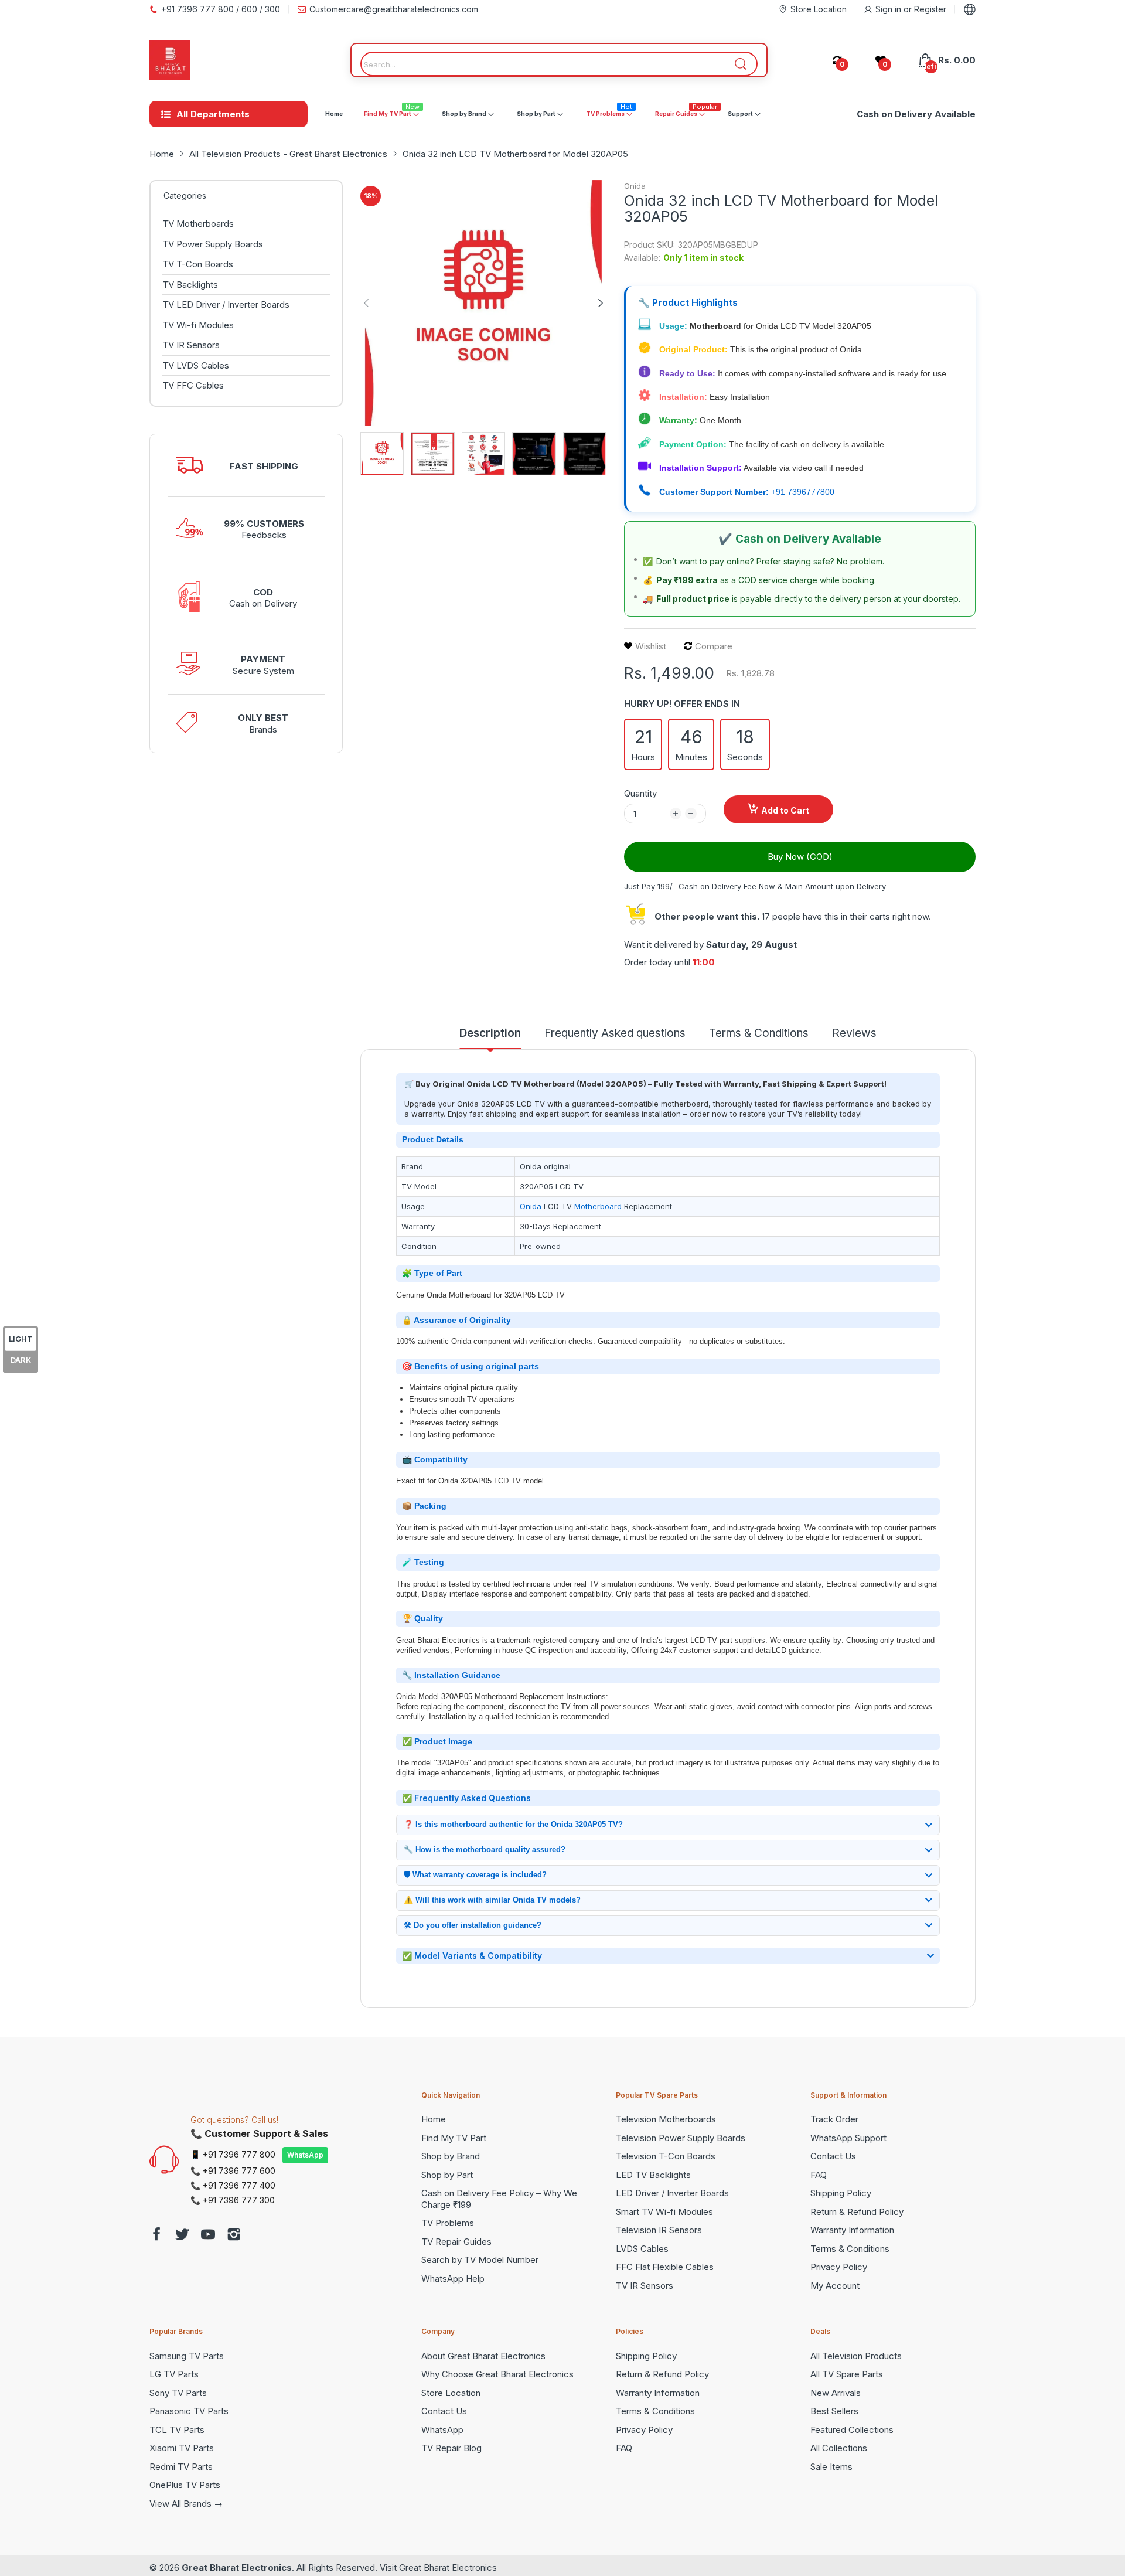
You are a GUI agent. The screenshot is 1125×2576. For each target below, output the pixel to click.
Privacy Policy (839, 2267)
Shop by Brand (451, 2156)
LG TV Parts (174, 2374)
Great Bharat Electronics (237, 2568)
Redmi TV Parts (181, 2467)
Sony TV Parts (178, 2393)
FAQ (819, 2175)
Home (434, 2119)
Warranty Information (852, 2230)
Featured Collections (852, 2430)
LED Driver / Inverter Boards (672, 2193)
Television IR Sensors (659, 2230)
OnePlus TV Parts (185, 2485)
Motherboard (598, 1206)
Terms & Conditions (850, 2249)
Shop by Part (447, 2175)
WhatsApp (305, 2155)
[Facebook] (156, 2236)
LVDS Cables (642, 2249)
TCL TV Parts (177, 2430)
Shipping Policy (841, 2193)
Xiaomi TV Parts (182, 2448)
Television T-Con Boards (666, 2156)
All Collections (839, 2448)
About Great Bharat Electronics (483, 2356)
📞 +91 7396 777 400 (233, 2185)
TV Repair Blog (451, 2448)
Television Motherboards (666, 2119)
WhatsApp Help (453, 2279)
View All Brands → (186, 2504)
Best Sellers (834, 2411)
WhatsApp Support (848, 2138)
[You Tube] (208, 2236)
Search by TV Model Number (480, 2260)
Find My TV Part (454, 2138)
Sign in (889, 9)
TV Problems (448, 2223)
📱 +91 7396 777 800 (233, 2154)
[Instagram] (234, 2236)
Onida (635, 186)
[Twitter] (182, 2236)
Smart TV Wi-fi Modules (664, 2212)
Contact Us (833, 2156)
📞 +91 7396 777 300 (233, 2200)
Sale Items (831, 2467)
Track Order (834, 2119)
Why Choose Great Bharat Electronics (497, 2374)
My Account (835, 2286)
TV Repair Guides (456, 2242)
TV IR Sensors (645, 2286)
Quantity (640, 793)
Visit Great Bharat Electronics (438, 2568)
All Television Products (856, 2356)
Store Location (451, 2393)
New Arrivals (836, 2393)
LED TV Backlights (653, 2175)
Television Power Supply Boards (681, 2138)
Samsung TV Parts (187, 2356)
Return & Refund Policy (857, 2212)
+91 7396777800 (803, 492)
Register (930, 9)
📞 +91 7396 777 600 (233, 2171)
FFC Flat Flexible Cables (665, 2267)
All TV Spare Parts (847, 2374)
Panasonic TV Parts (189, 2411)
